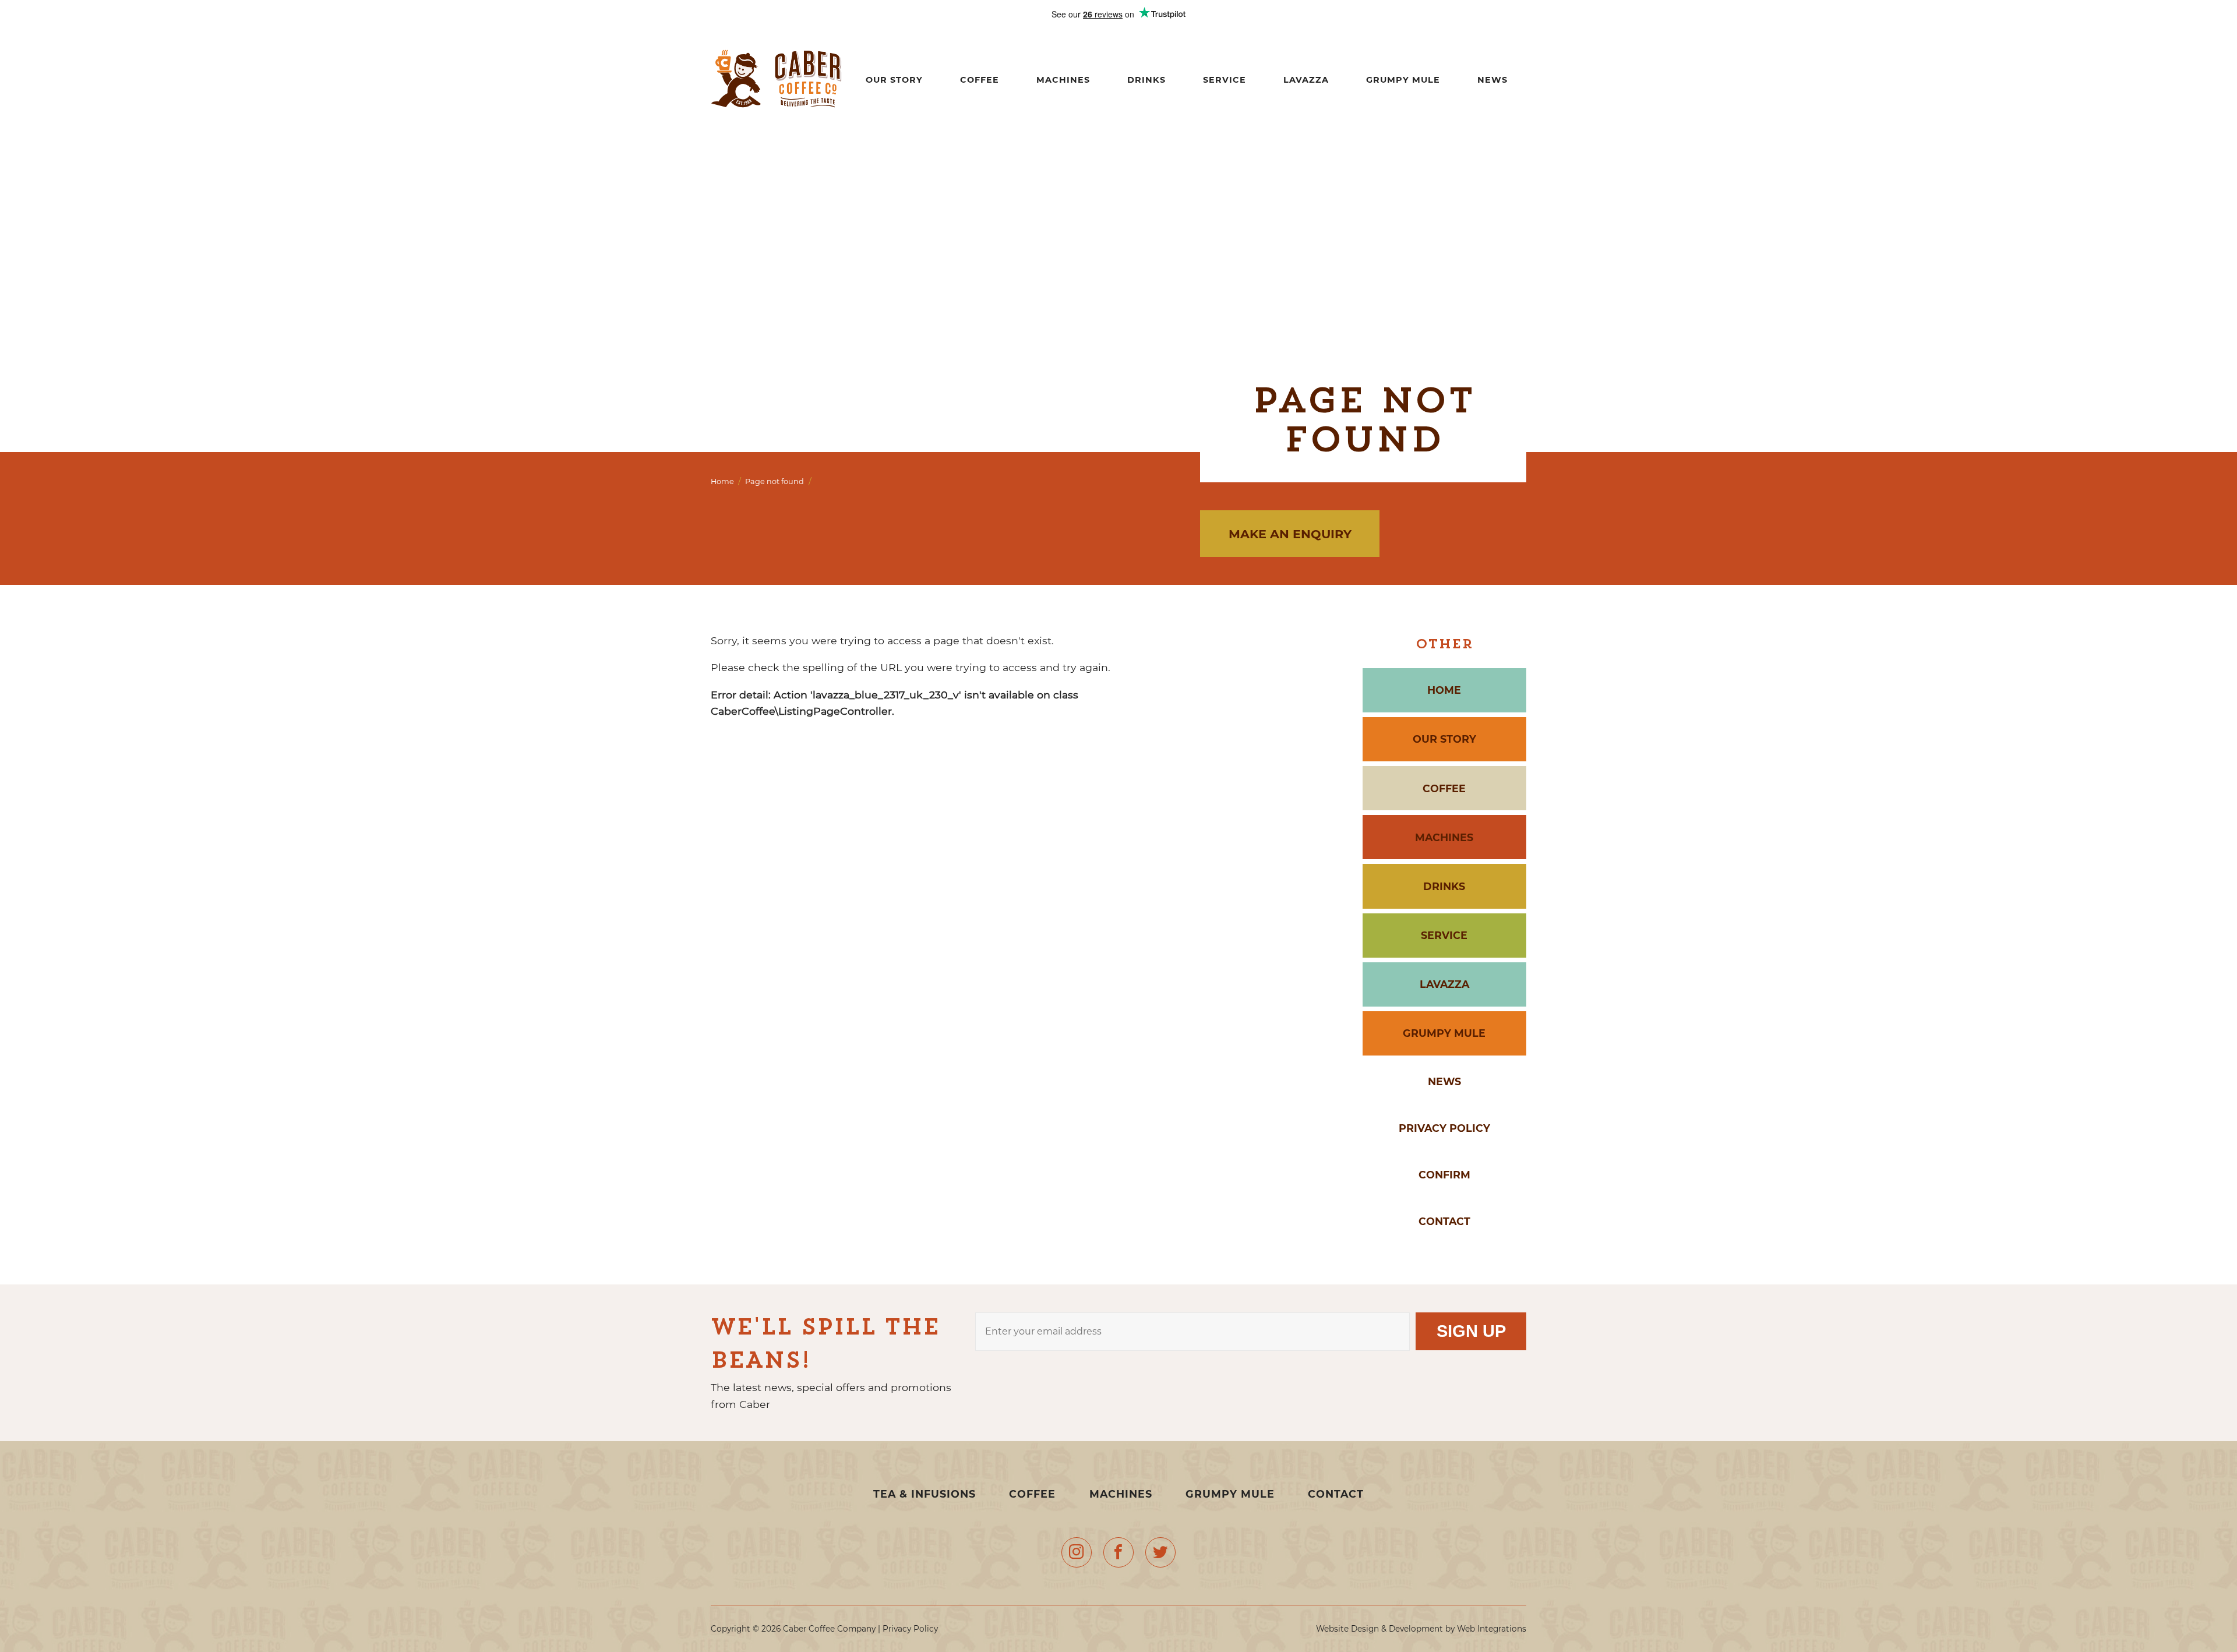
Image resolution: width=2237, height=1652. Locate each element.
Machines (1063, 80)
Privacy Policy (1444, 1128)
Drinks (1146, 80)
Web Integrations (1492, 1629)
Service (1225, 80)
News (1492, 80)
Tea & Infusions (926, 1494)
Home (722, 481)
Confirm (1444, 1175)
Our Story (894, 80)
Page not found (775, 481)
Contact (1444, 1221)
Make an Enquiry (1290, 534)
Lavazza (1306, 80)
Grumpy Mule (1403, 80)
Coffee (980, 80)
